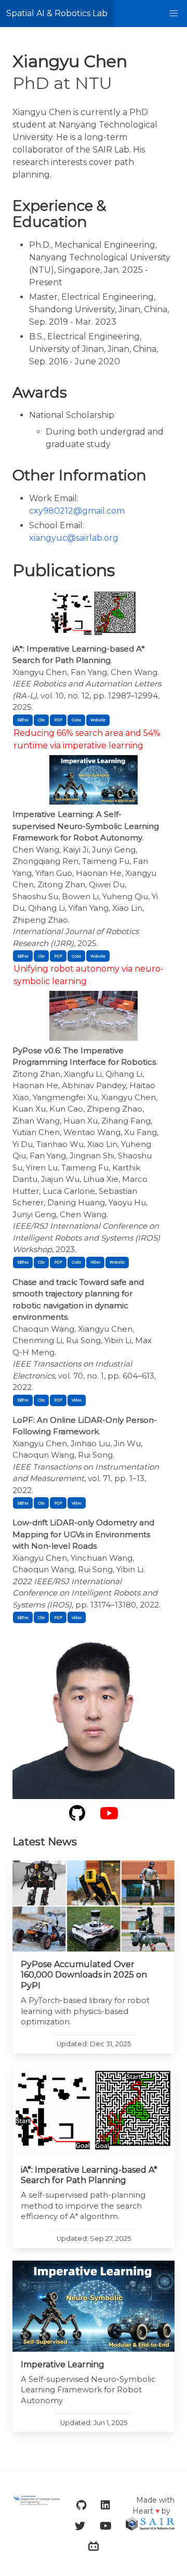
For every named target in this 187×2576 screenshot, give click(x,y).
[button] (173, 14)
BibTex (23, 720)
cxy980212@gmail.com (77, 511)
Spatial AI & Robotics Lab (57, 13)
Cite (41, 720)
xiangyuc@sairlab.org (74, 538)
